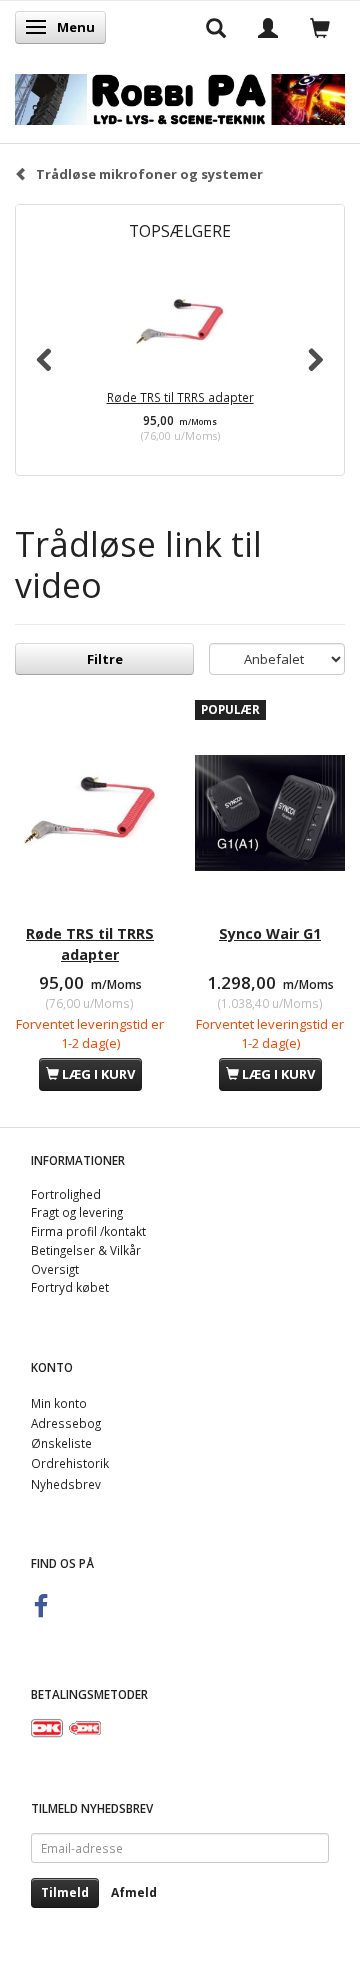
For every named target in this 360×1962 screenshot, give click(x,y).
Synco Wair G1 (270, 933)
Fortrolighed (66, 1194)
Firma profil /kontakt (88, 1231)
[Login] (268, 27)
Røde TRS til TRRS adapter (180, 397)
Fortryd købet (70, 1287)
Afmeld (134, 1892)
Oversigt (55, 1269)
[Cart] (320, 27)
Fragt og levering (77, 1212)
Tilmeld (65, 1892)
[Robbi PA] (180, 95)
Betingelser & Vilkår (86, 1250)
